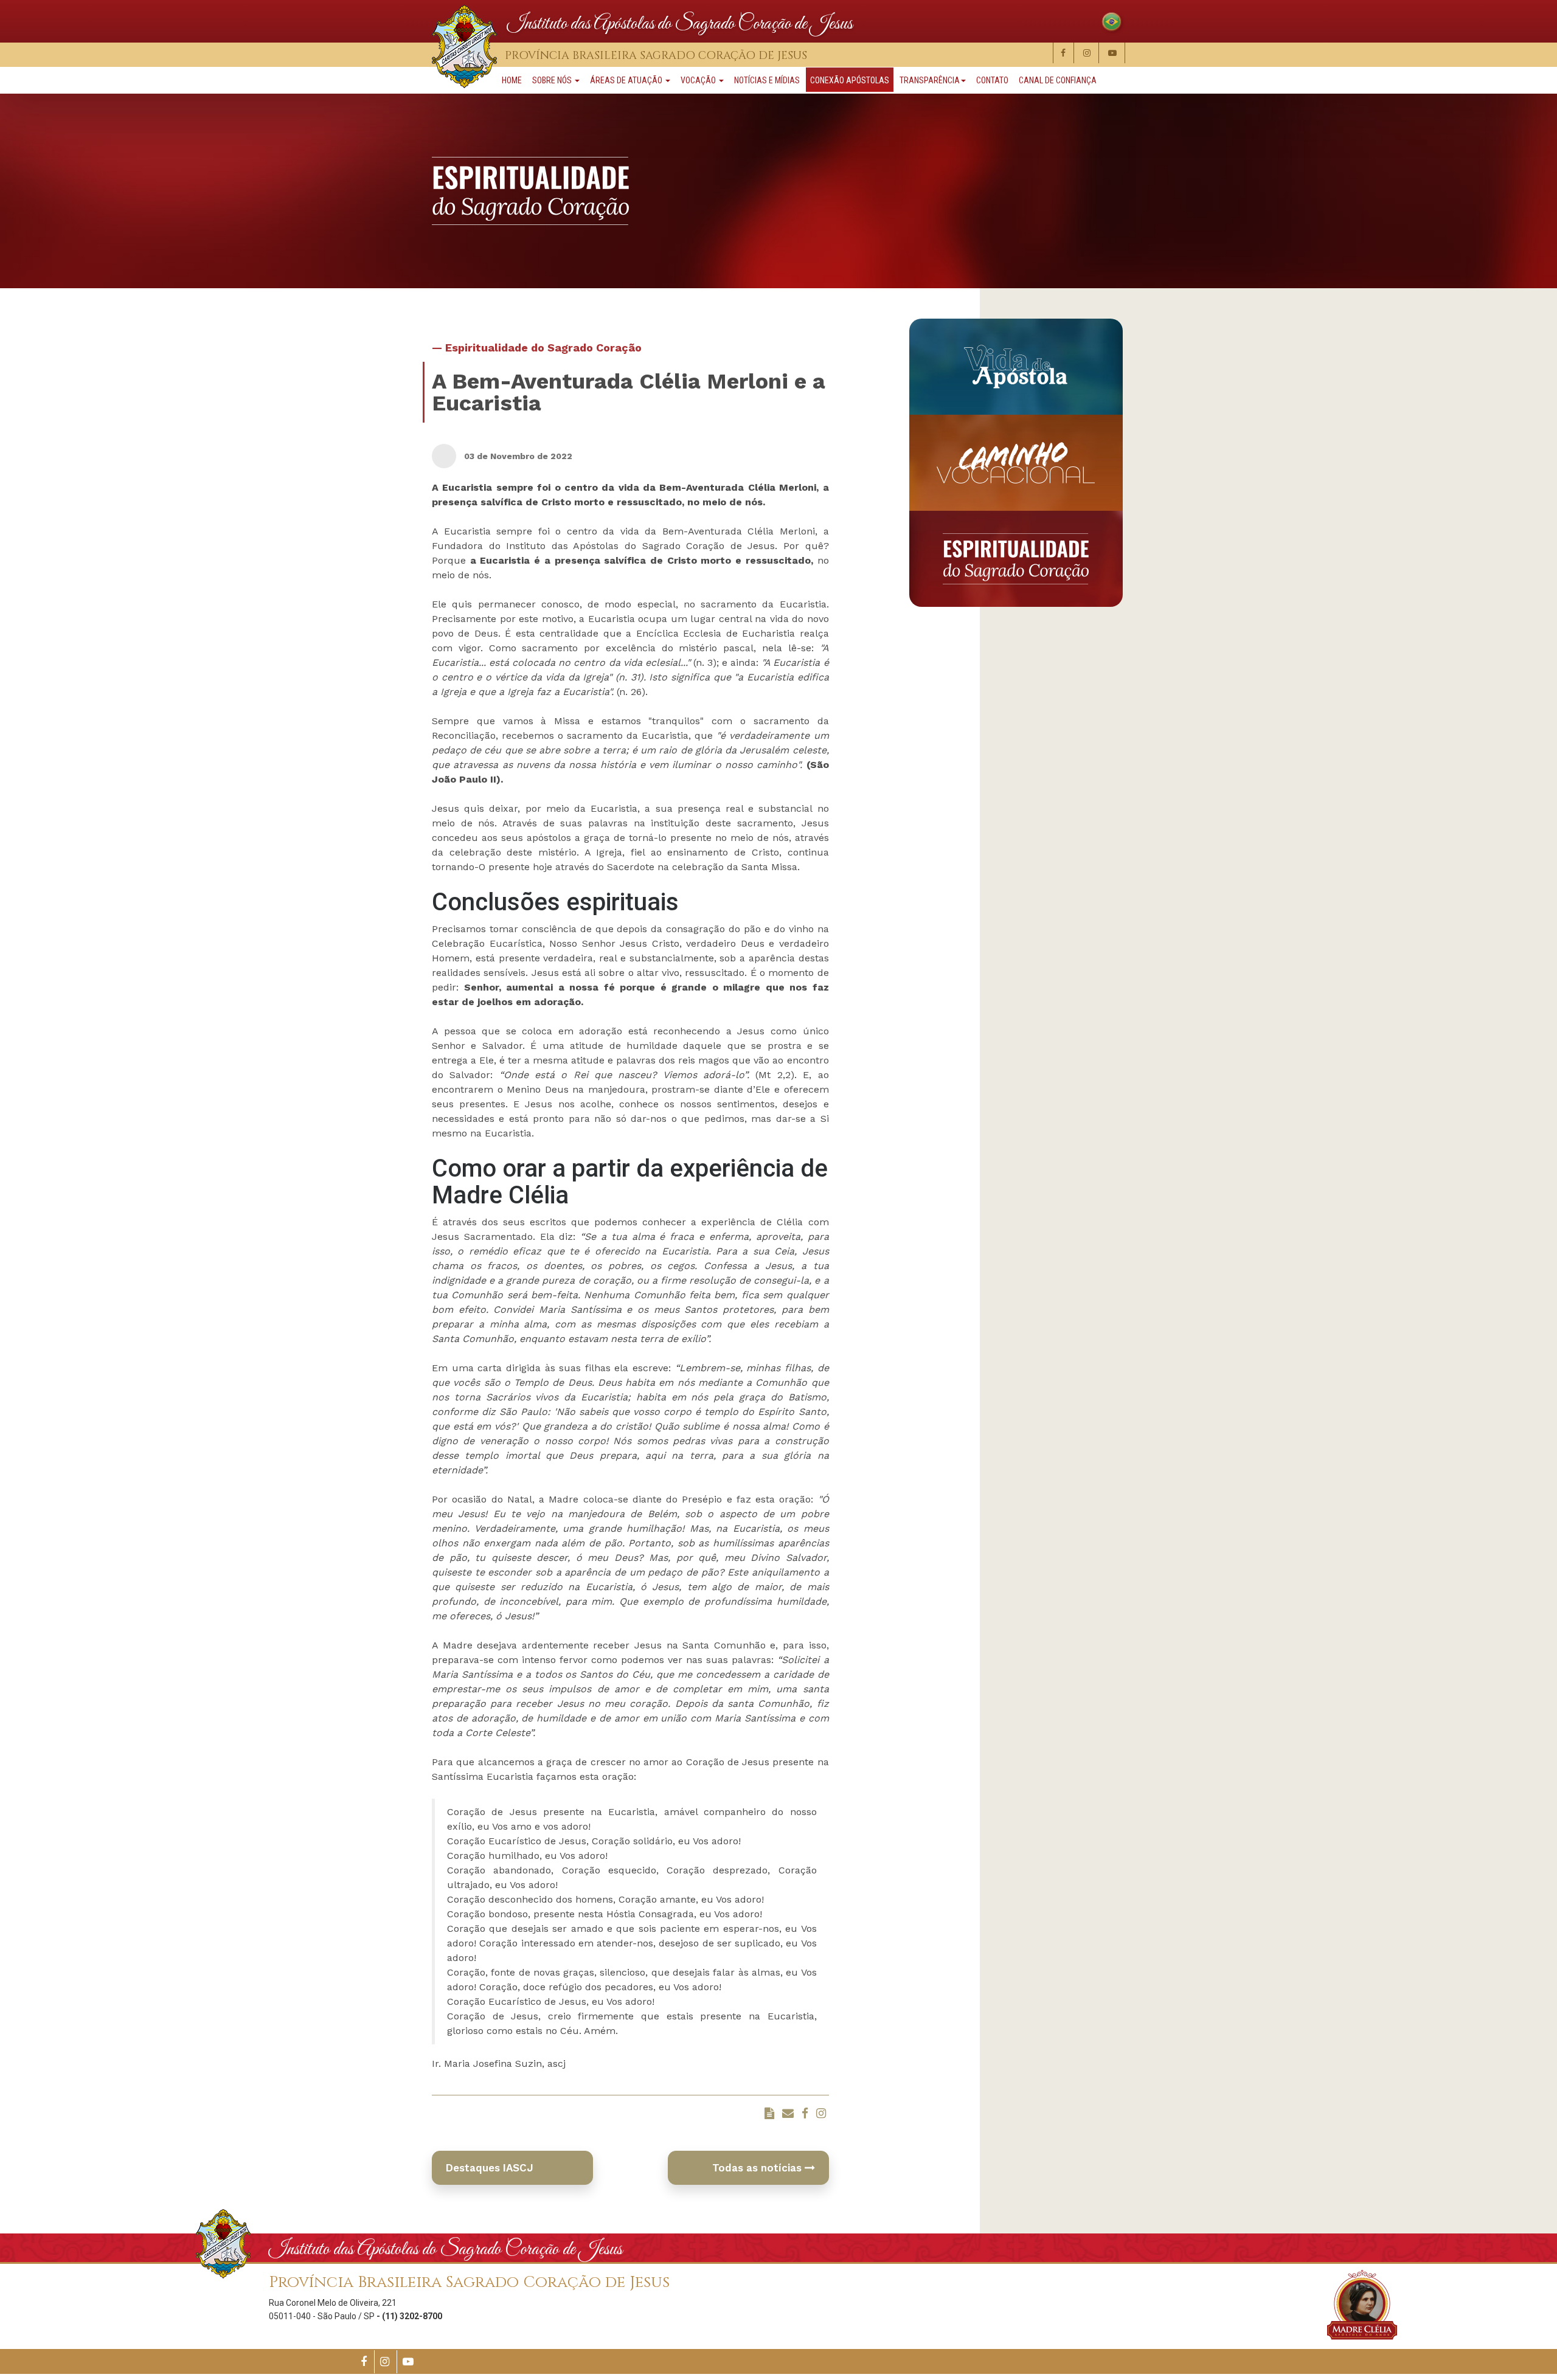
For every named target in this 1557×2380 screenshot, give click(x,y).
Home (512, 80)
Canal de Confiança (1058, 80)
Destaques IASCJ (490, 2168)
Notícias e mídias (767, 80)
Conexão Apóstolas (850, 80)
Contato (992, 80)
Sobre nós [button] (553, 80)
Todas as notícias (758, 2168)
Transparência (930, 80)
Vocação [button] (699, 80)
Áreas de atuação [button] (627, 80)
